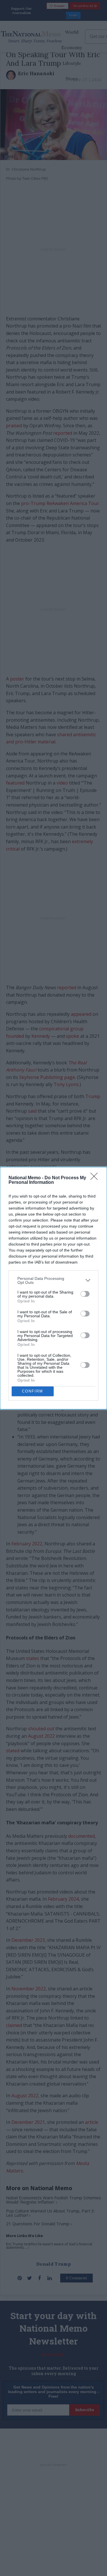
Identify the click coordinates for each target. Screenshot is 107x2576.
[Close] (96, 1178)
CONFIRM (33, 1391)
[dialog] (53, 1288)
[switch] (85, 1294)
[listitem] (53, 1280)
